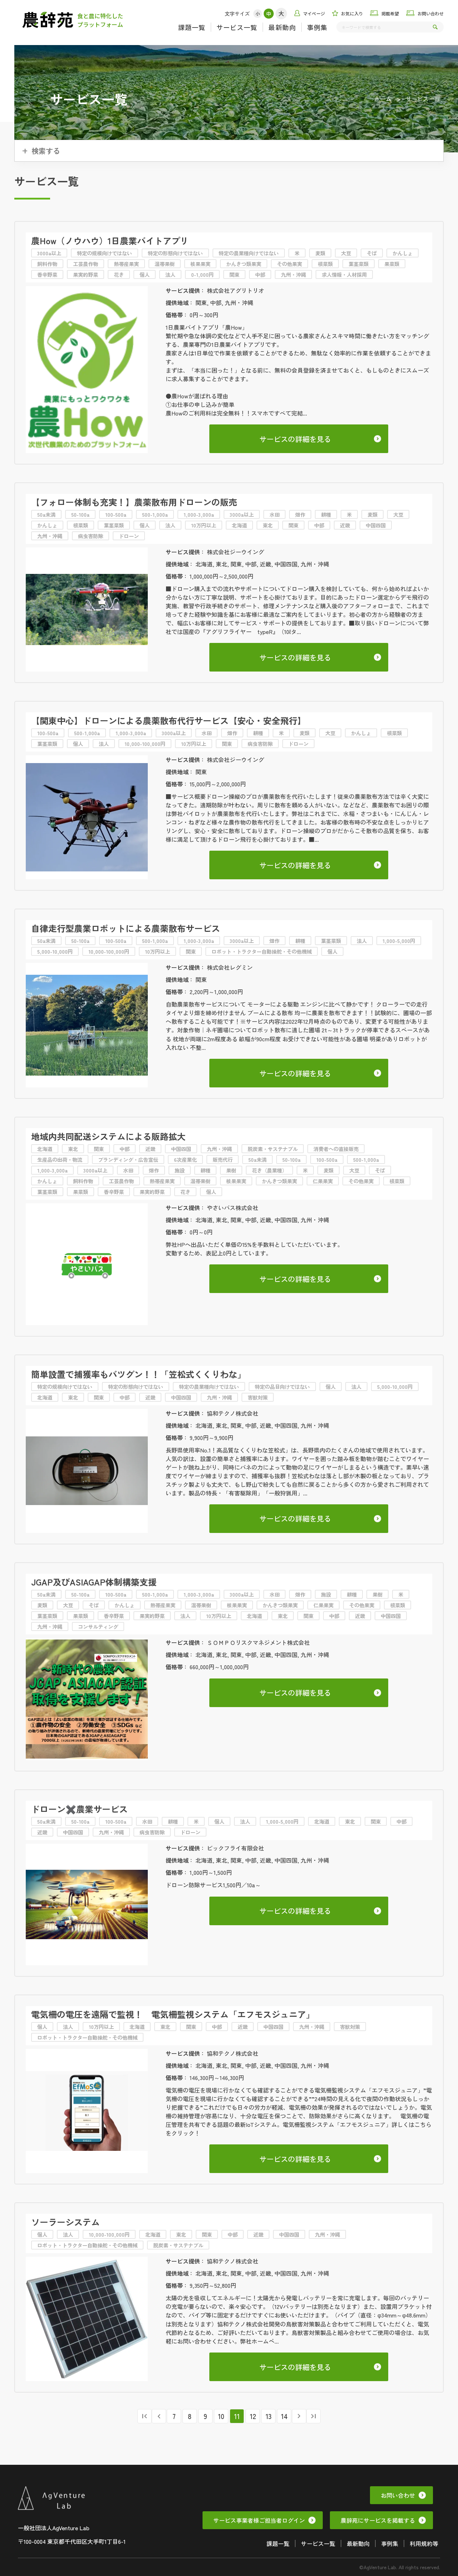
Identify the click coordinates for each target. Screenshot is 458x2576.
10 (221, 2416)
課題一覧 (192, 27)
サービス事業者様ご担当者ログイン (259, 2520)
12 (253, 2416)
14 (284, 2416)
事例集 (317, 27)
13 (269, 2416)
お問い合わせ (398, 2495)
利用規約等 (424, 2543)
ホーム (383, 99)
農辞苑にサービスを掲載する (378, 2520)
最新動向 (282, 27)
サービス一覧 (237, 27)
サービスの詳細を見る (295, 439)
